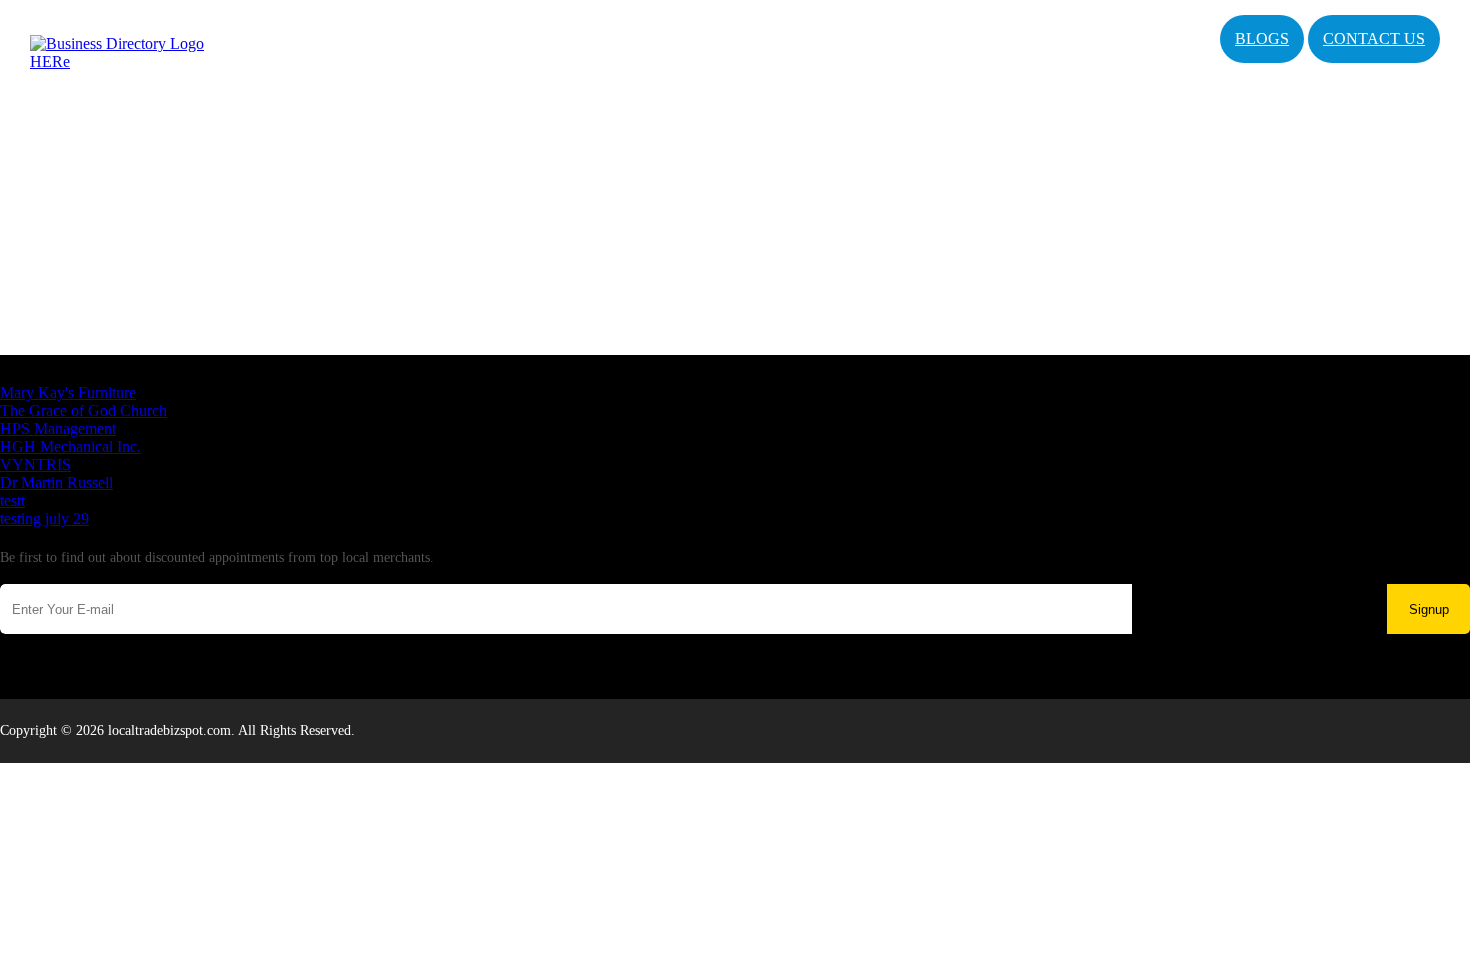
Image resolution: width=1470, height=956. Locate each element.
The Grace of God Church (83, 410)
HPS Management (58, 428)
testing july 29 (44, 518)
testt (12, 500)
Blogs (1262, 38)
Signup (1429, 609)
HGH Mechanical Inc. (70, 446)
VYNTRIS (35, 464)
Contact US (1374, 38)
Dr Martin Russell (56, 482)
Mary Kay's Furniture (68, 392)
